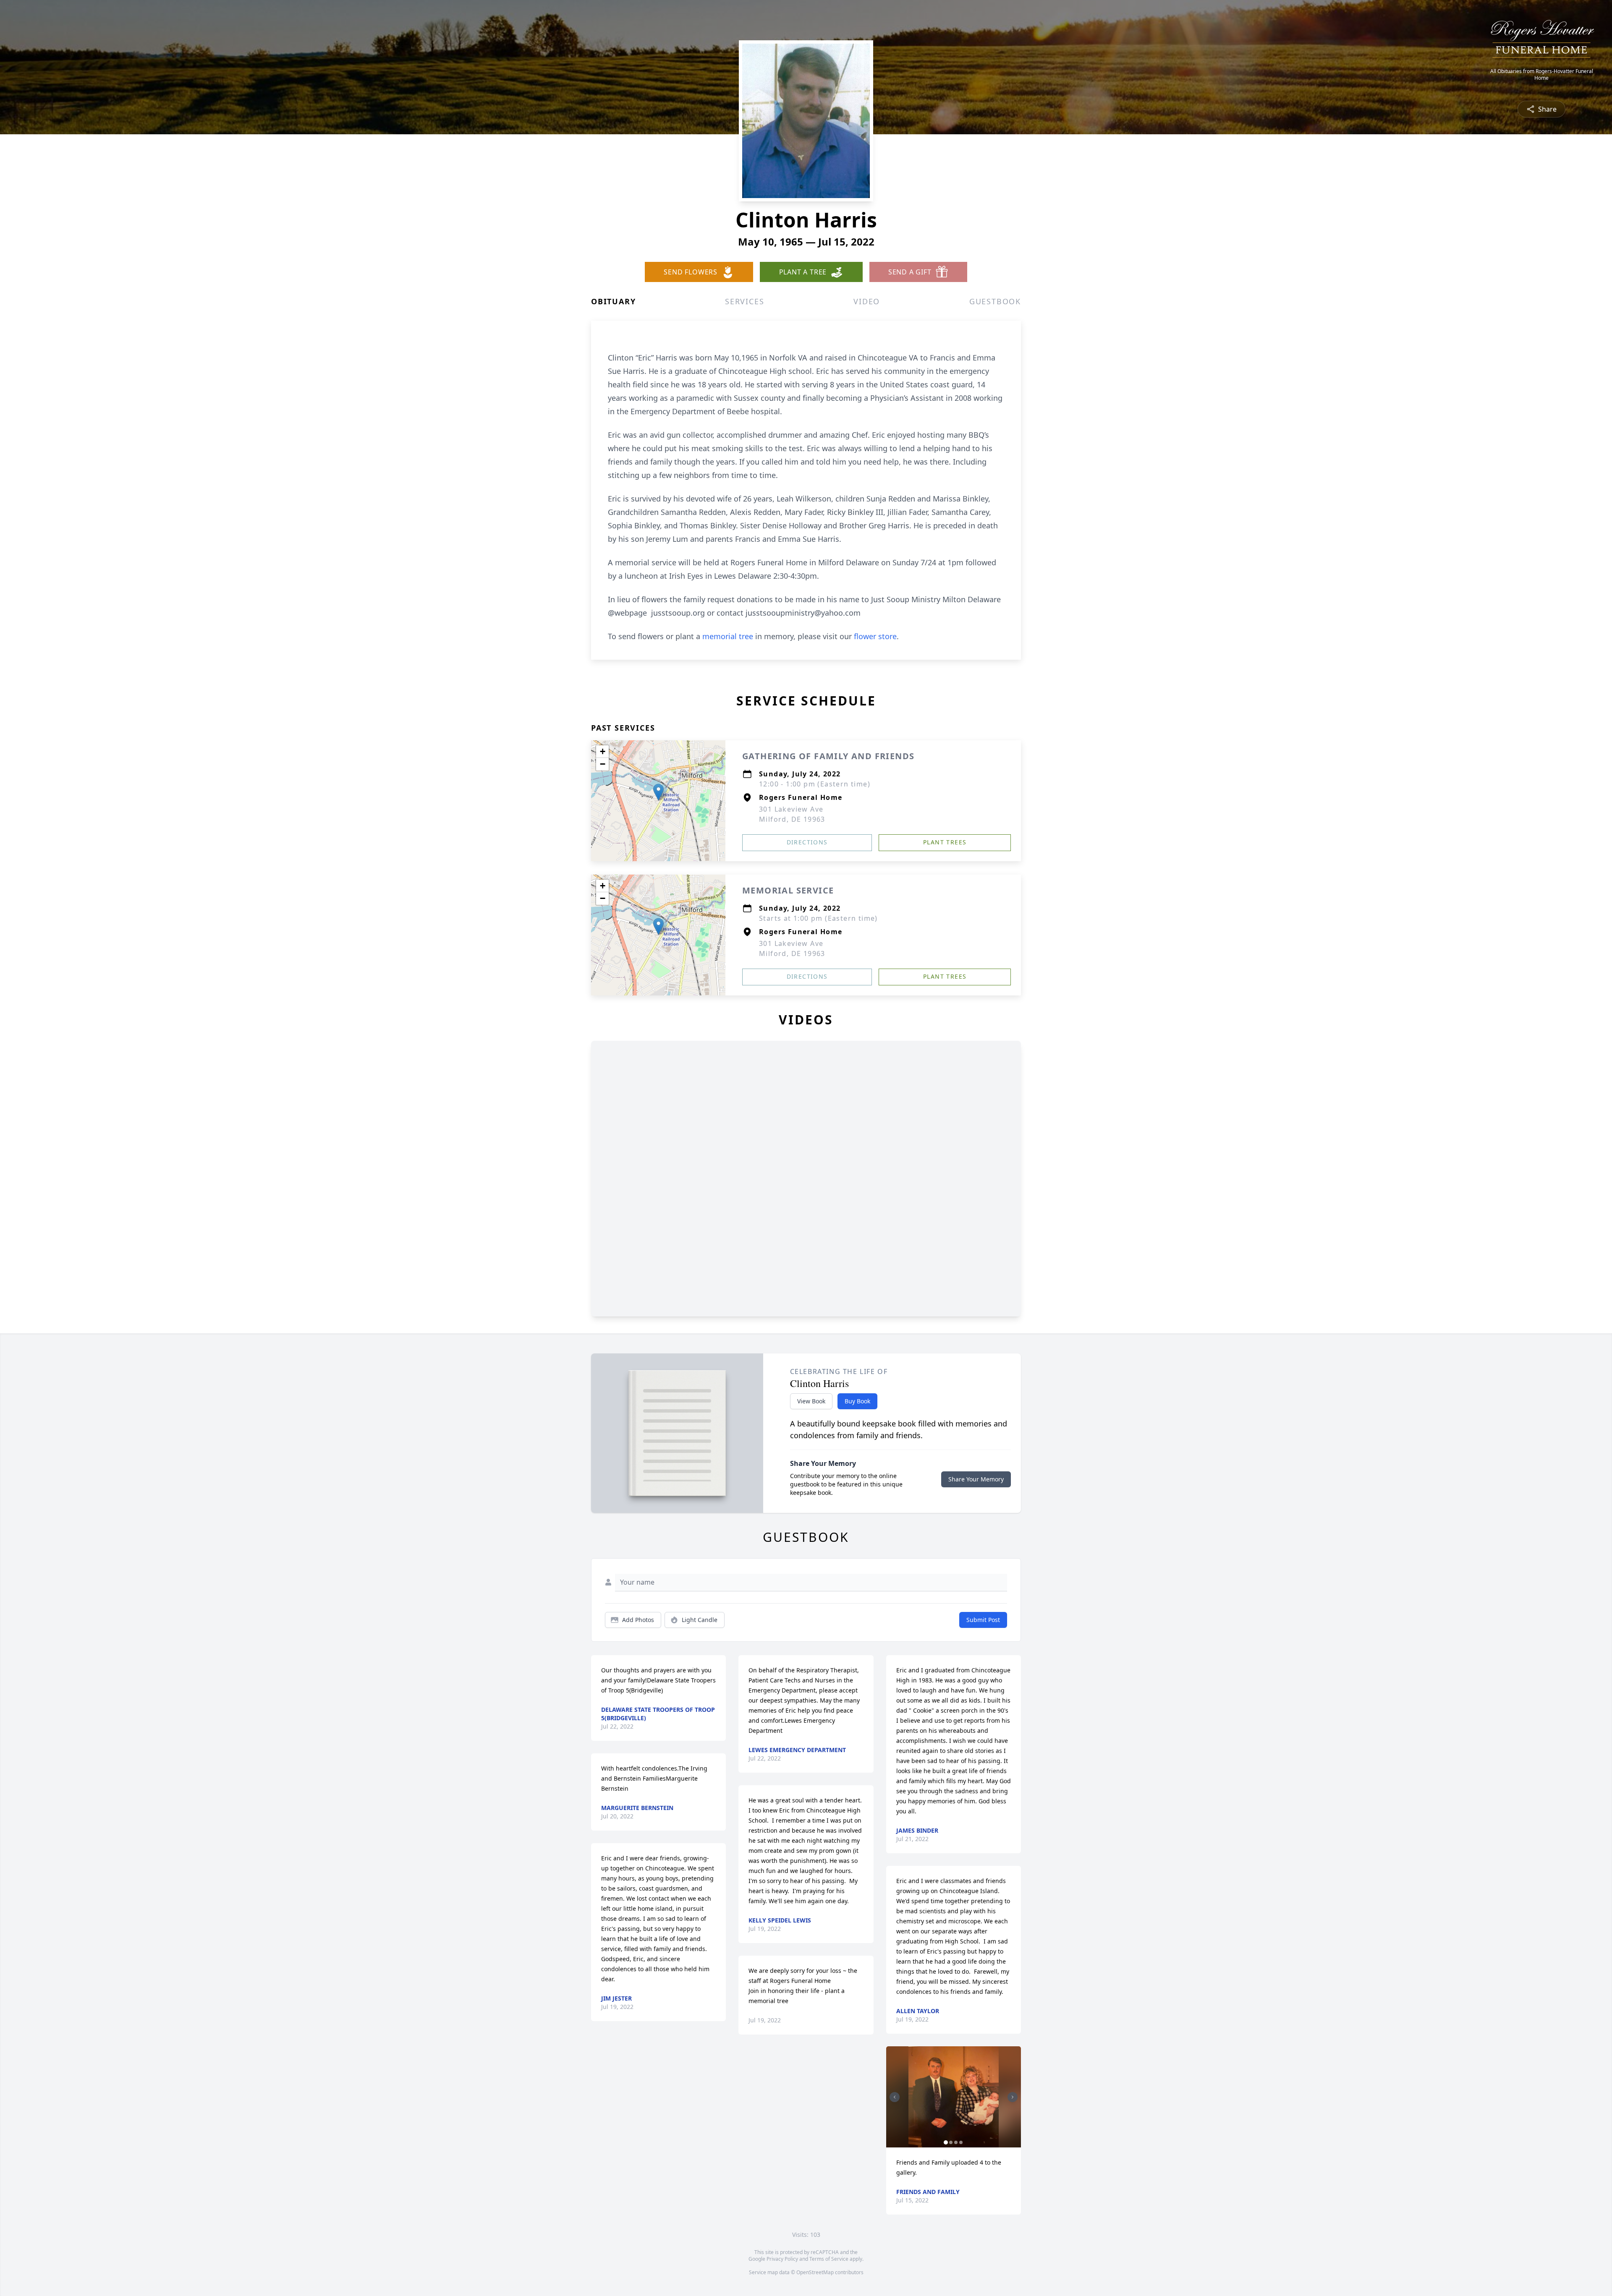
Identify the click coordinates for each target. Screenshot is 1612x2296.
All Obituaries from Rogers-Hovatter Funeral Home (1542, 75)
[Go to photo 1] (946, 2142)
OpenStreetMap (815, 2272)
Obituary (613, 301)
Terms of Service (829, 2259)
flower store (875, 636)
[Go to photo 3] (956, 2142)
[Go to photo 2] (951, 2142)
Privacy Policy (782, 2259)
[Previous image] (895, 2097)
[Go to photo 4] (961, 2142)
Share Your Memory (976, 1479)
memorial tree (728, 636)
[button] (658, 792)
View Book (811, 1401)
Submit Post (983, 1620)
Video (867, 301)
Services (745, 301)
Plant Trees (945, 842)
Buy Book (857, 1401)
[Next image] (1013, 2097)
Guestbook (995, 301)
